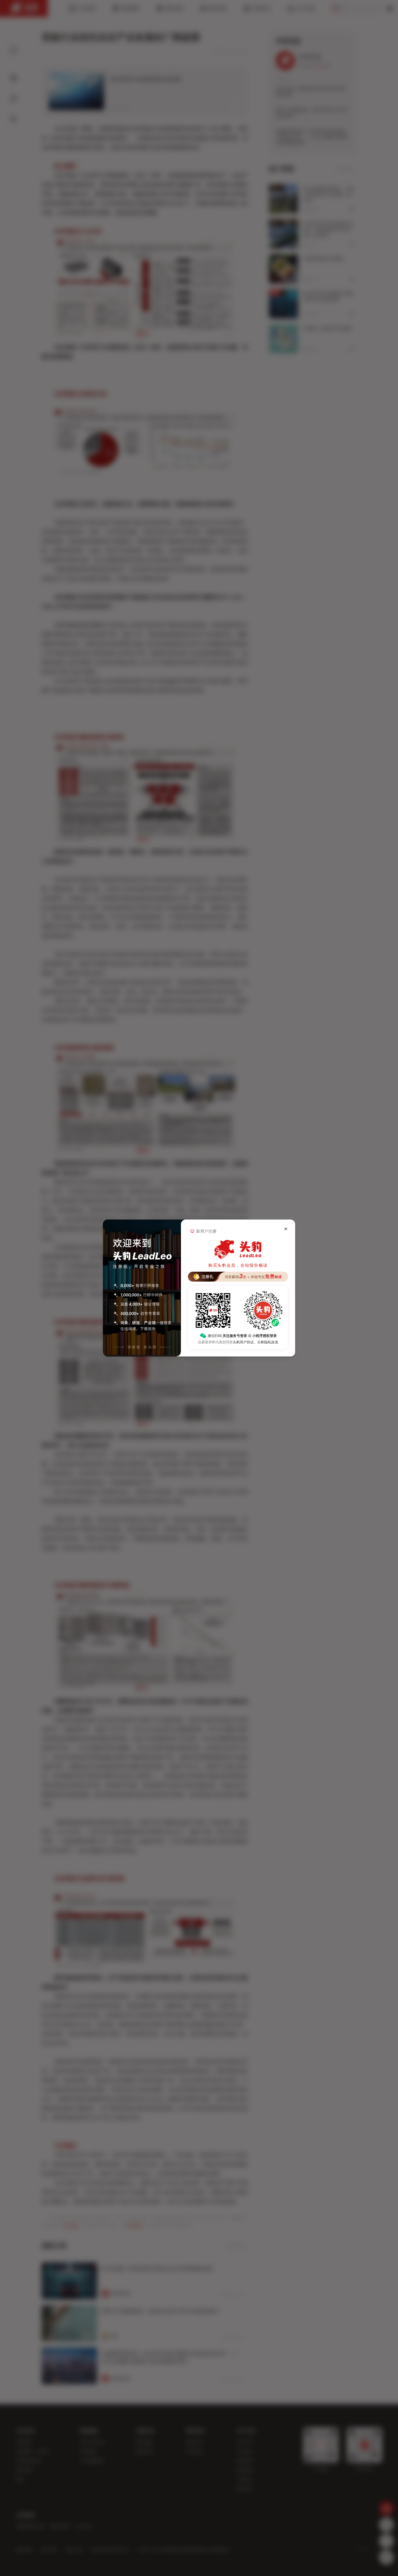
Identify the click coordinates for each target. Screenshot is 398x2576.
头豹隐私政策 (268, 1342)
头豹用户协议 (243, 1342)
